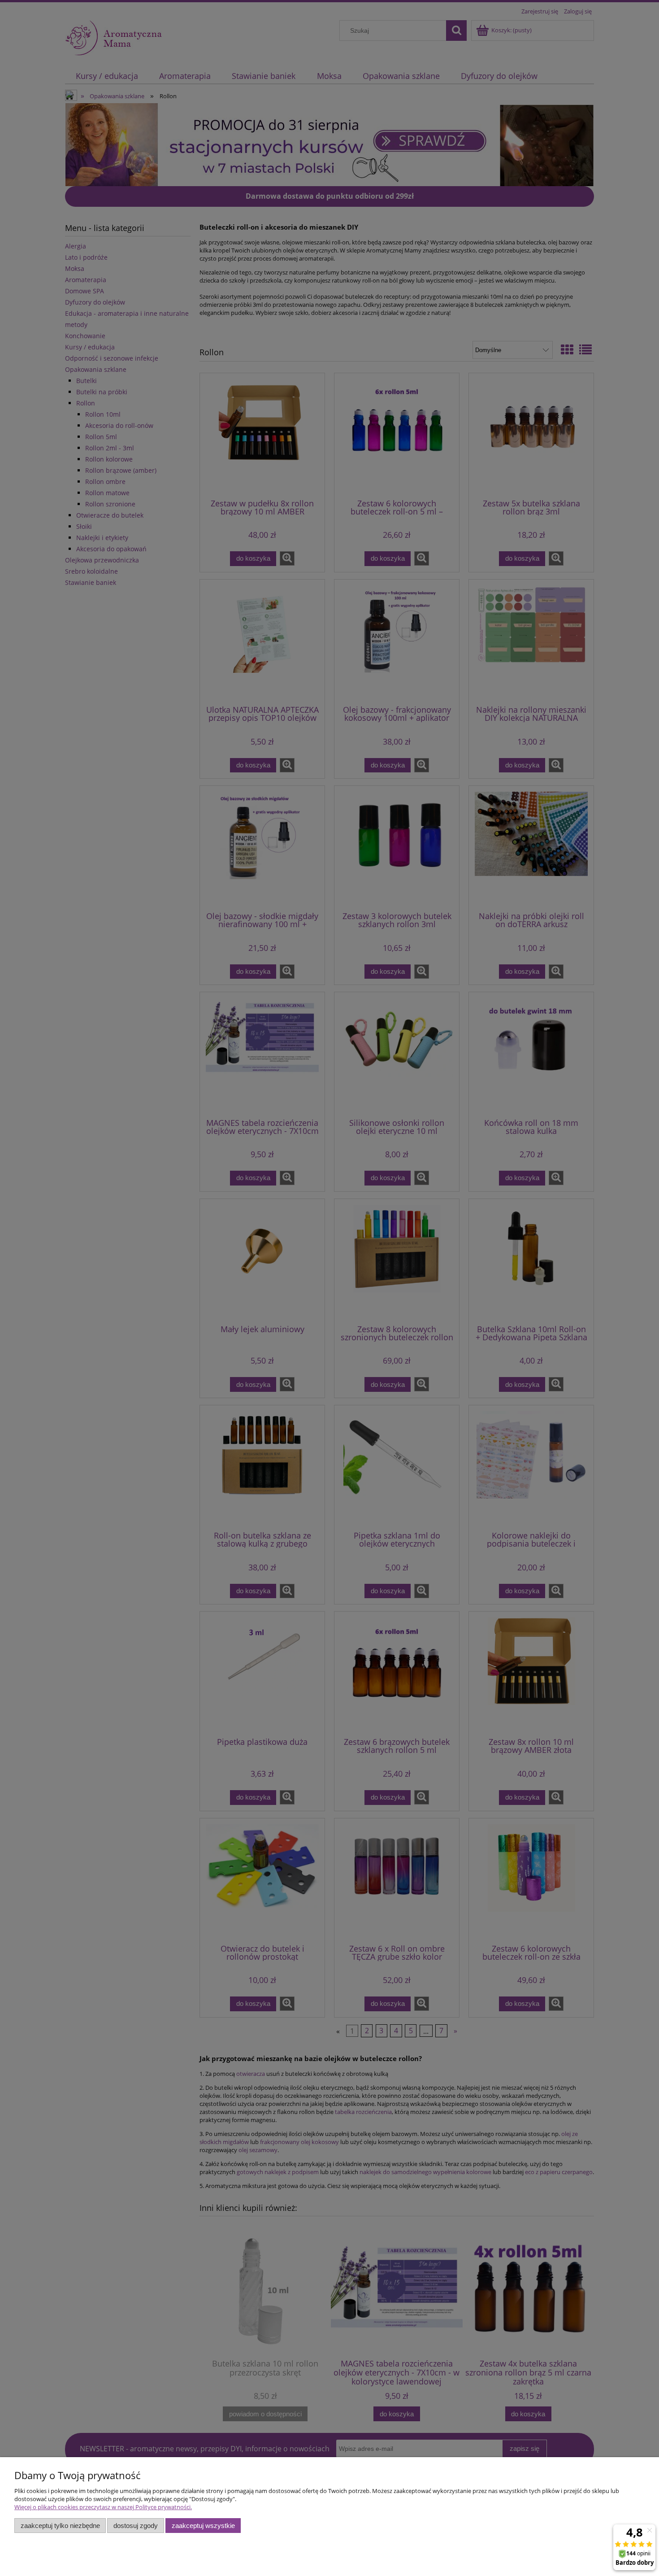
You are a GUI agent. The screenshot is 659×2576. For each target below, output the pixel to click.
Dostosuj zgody (136, 2526)
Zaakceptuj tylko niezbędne (60, 2526)
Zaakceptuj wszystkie (203, 2526)
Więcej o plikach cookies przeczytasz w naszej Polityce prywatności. (103, 2507)
